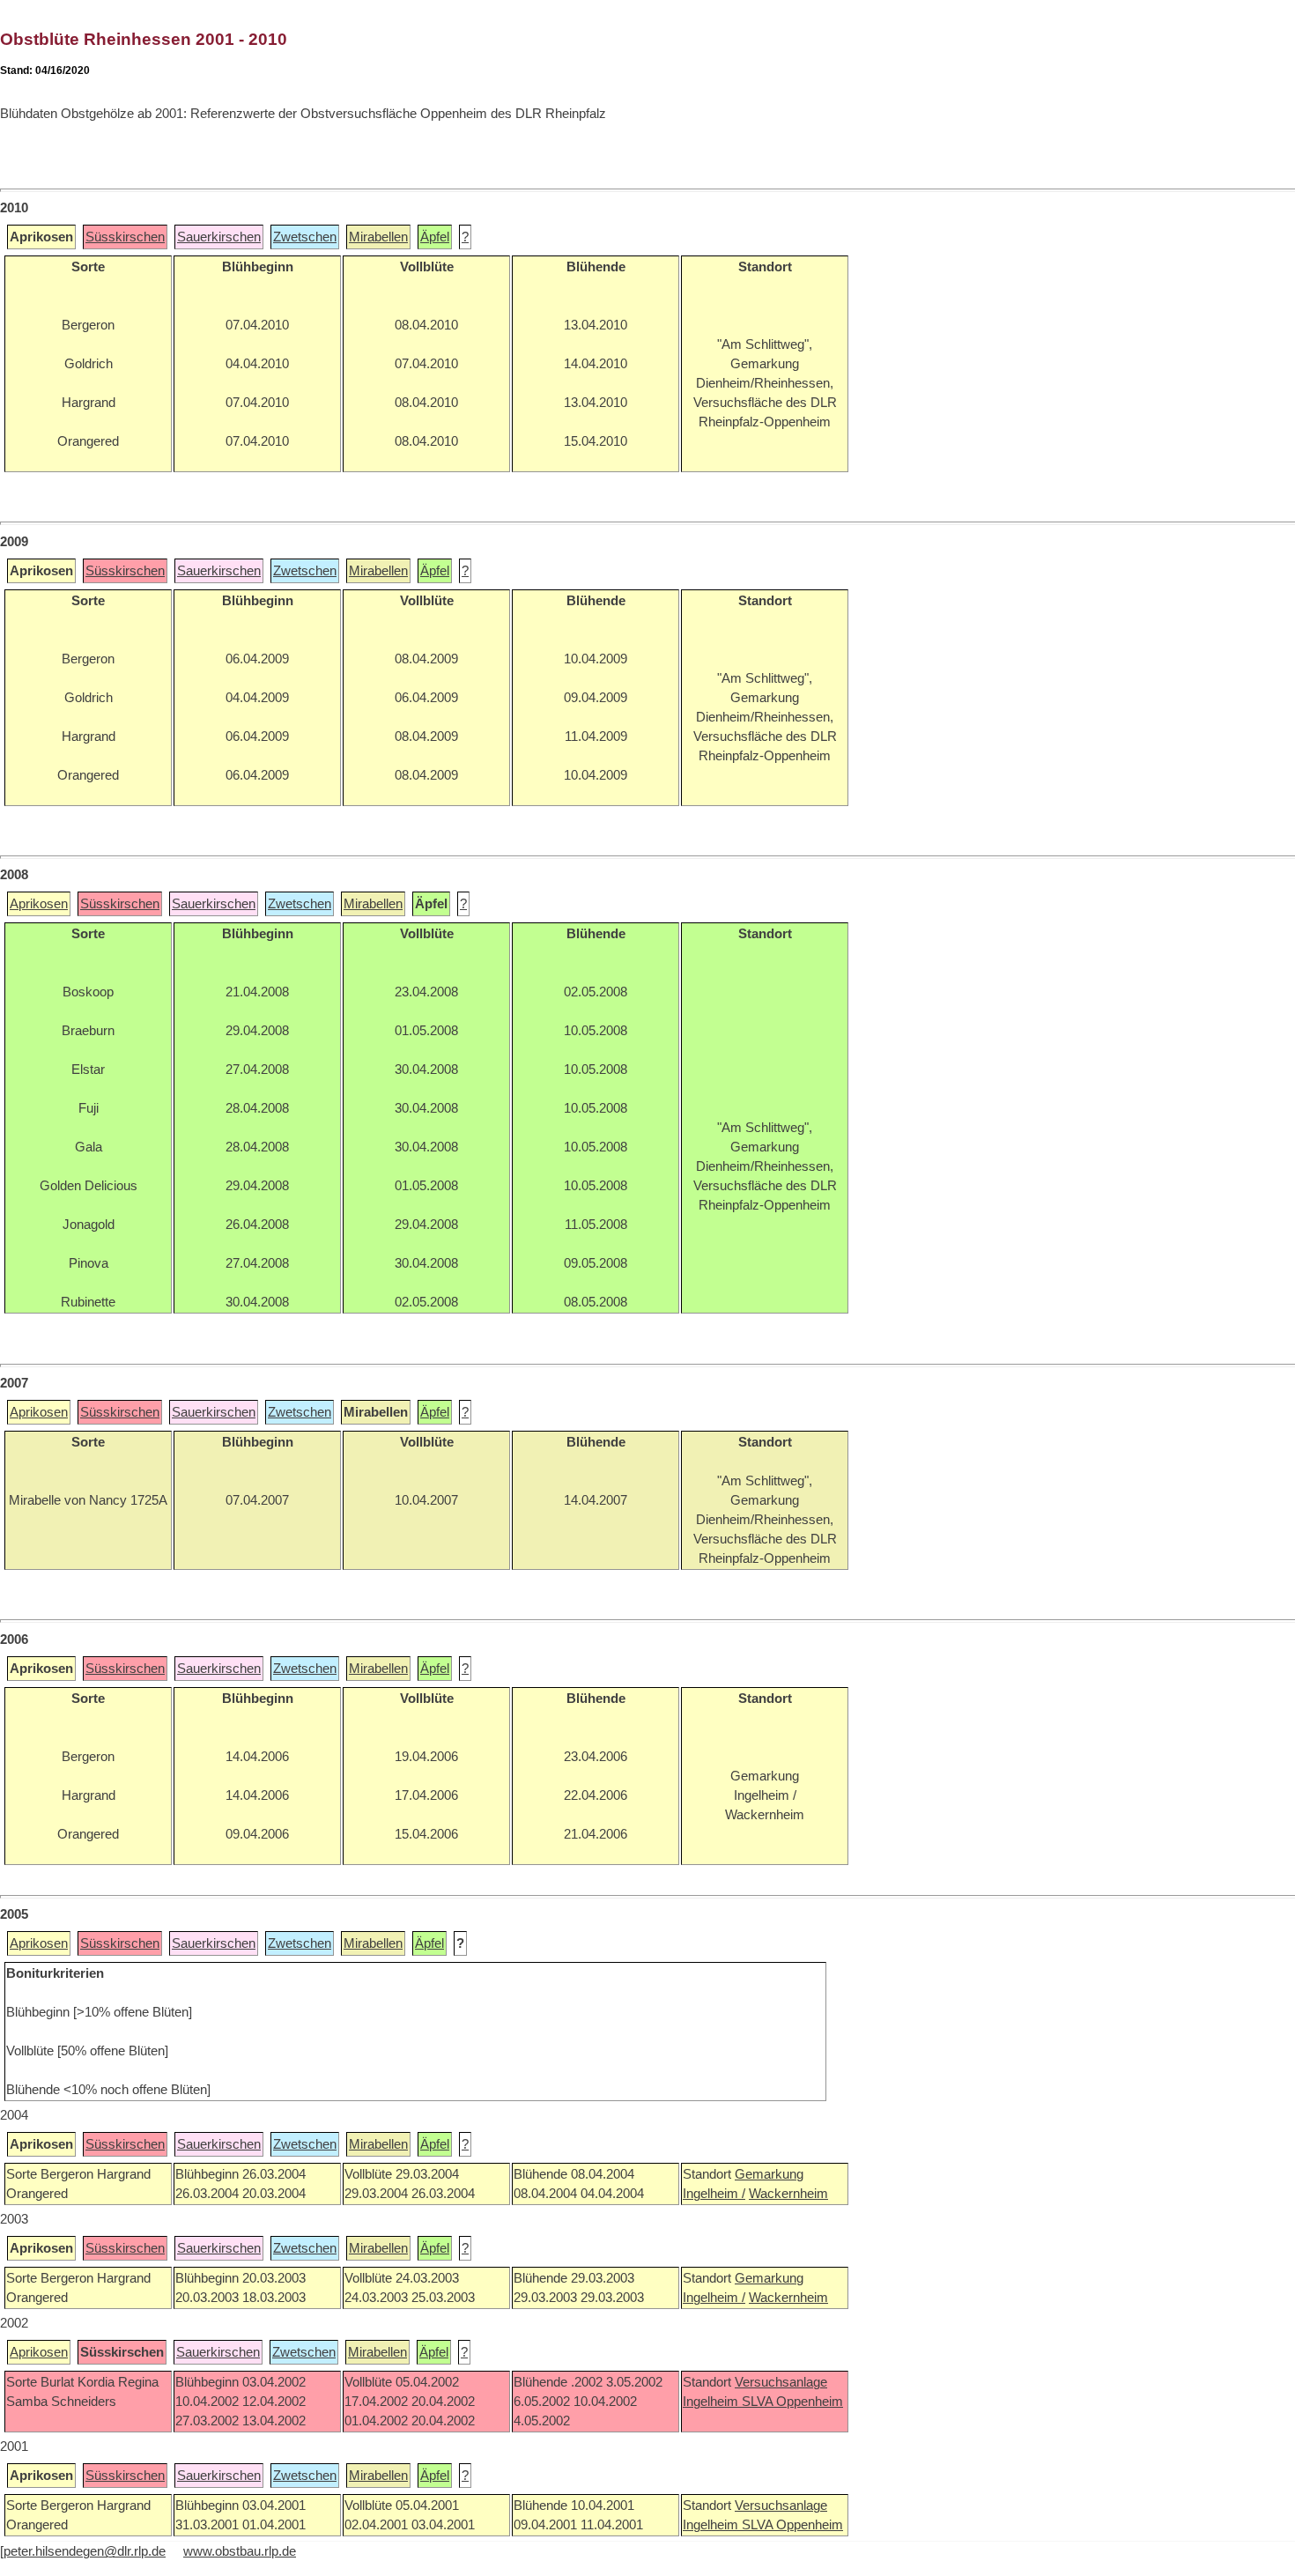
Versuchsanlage (781, 2382)
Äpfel (435, 237)
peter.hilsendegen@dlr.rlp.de (85, 2551)
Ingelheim (712, 2402)
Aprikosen (39, 904)
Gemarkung (769, 2174)
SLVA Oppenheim (792, 2402)
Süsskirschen (125, 237)
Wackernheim (788, 2194)
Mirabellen (378, 237)
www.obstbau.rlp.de (240, 2551)
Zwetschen (305, 237)
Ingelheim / (714, 2194)
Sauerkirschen (219, 237)
